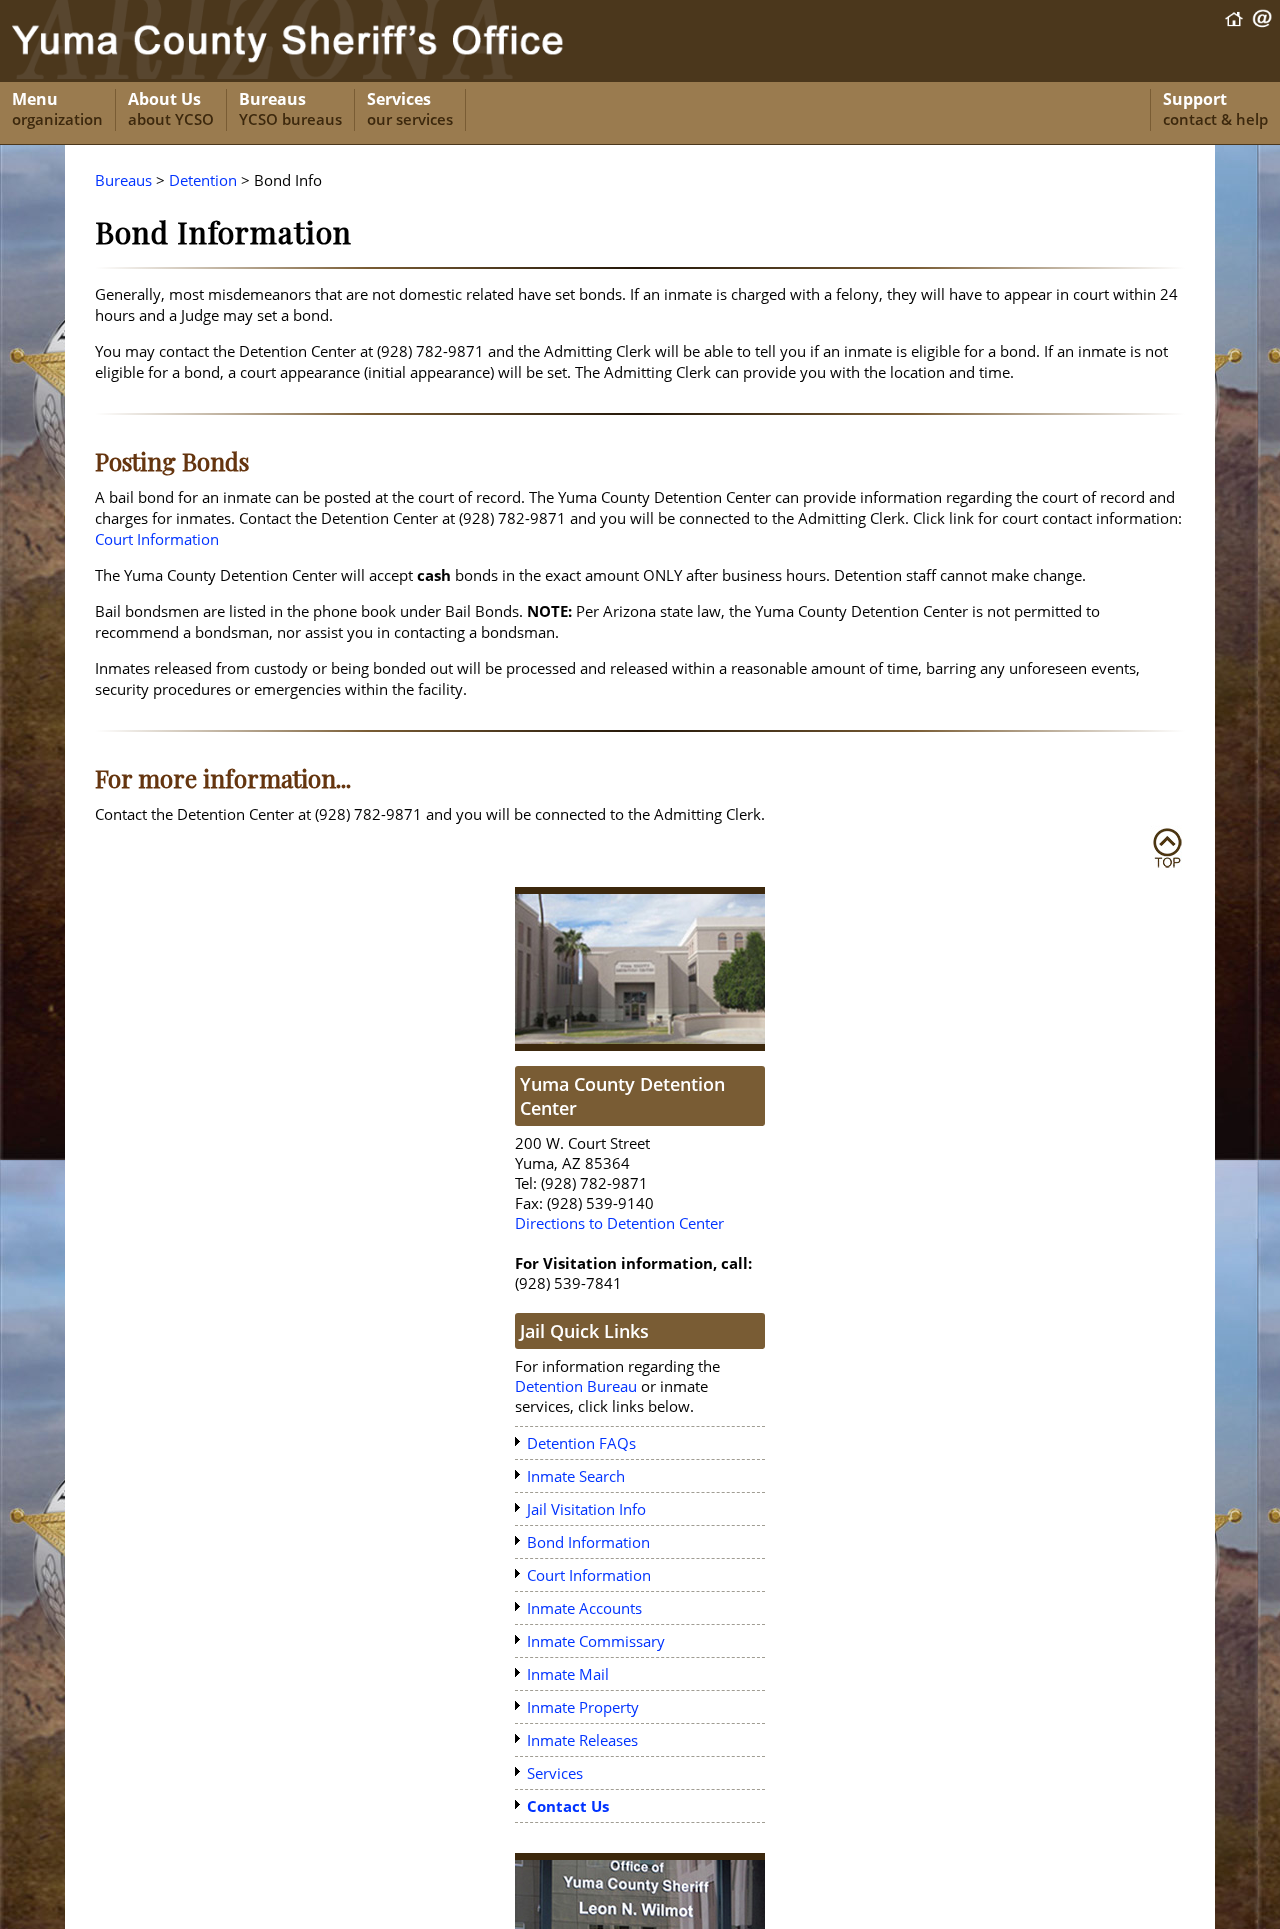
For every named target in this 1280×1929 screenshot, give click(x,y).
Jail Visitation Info (586, 1509)
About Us (171, 109)
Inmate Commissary (596, 1641)
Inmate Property (583, 1707)
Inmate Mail (568, 1674)
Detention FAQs (581, 1443)
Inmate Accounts (584, 1608)
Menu (57, 109)
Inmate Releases (582, 1740)
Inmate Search (576, 1476)
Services (410, 109)
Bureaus (290, 109)
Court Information (157, 539)
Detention (203, 180)
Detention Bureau (576, 1386)
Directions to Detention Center (619, 1223)
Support (1215, 109)
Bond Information (588, 1542)
